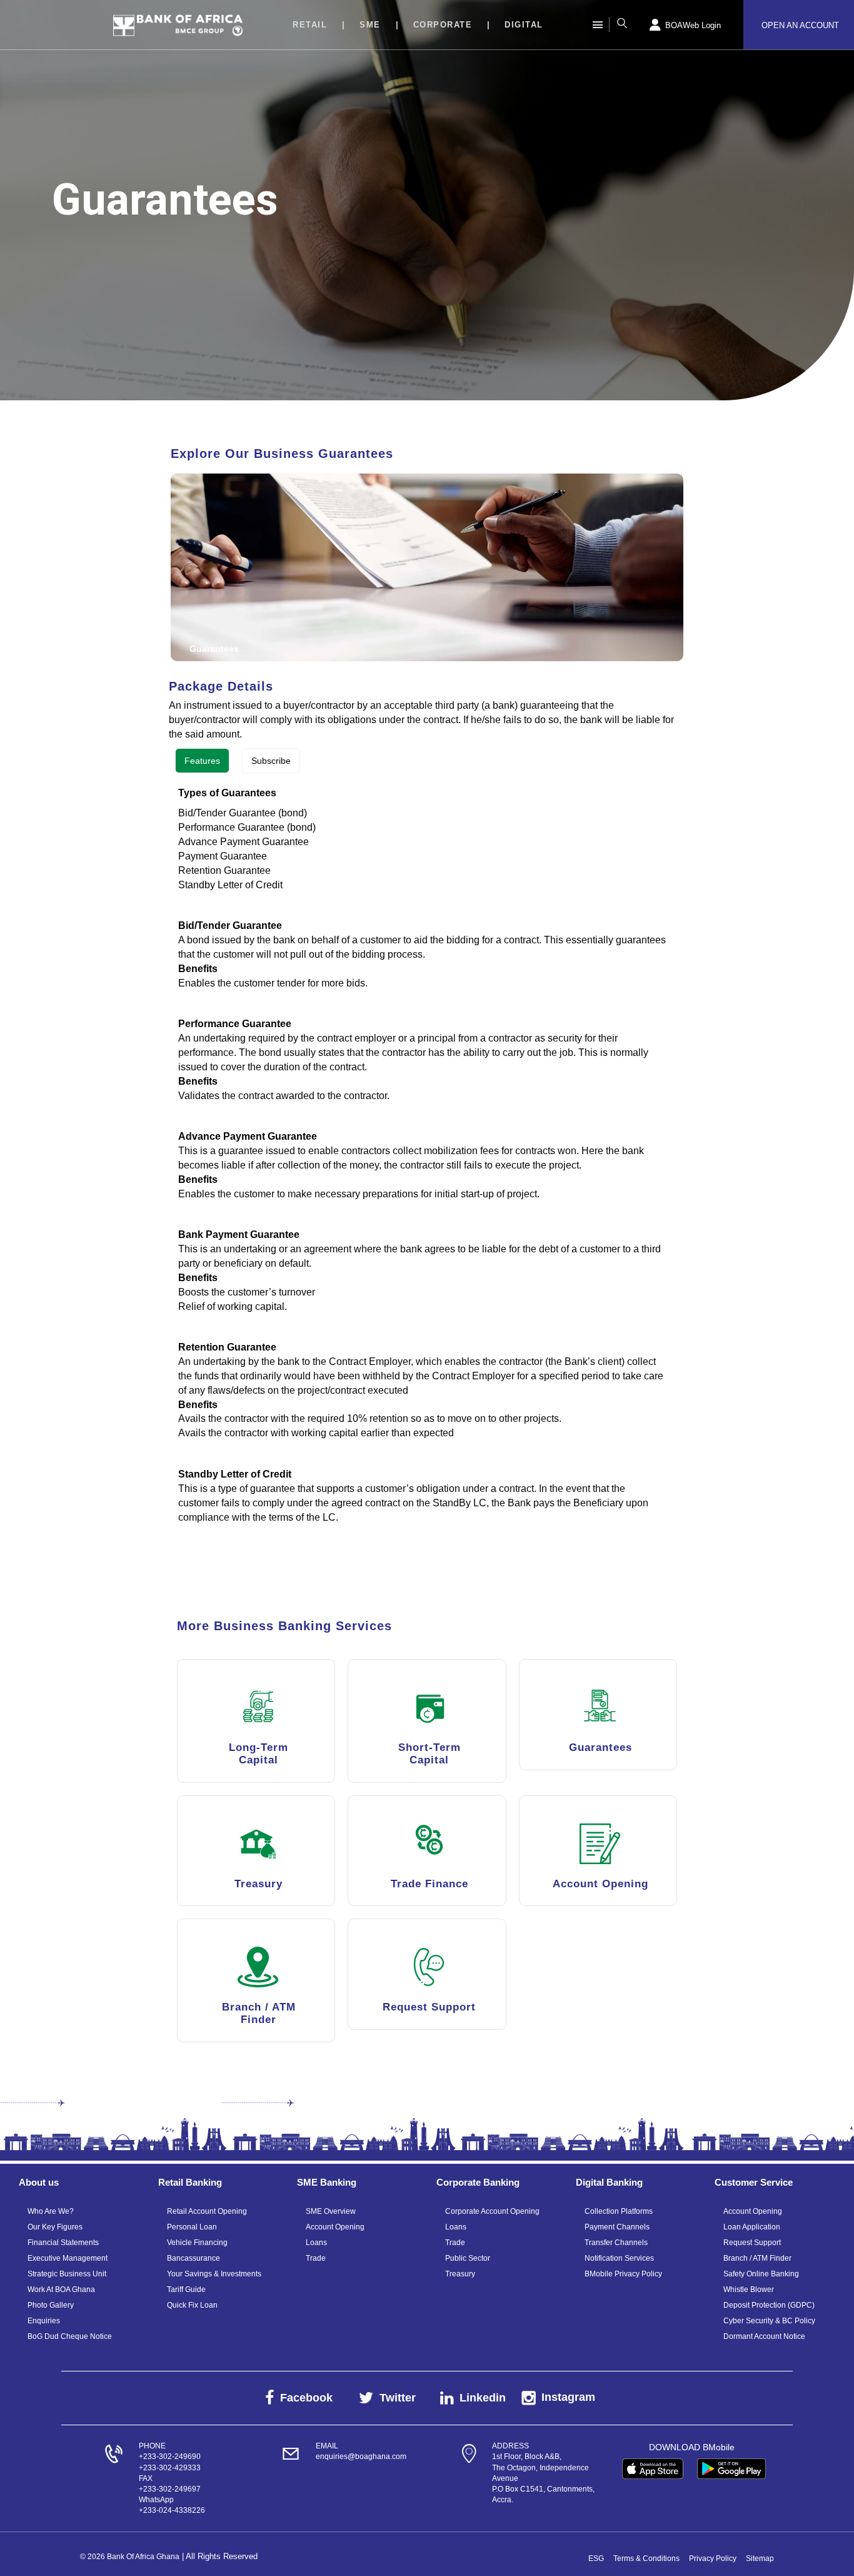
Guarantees (600, 1747)
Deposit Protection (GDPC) (769, 2305)
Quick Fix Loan (192, 2305)
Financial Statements (63, 2243)
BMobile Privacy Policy (623, 2274)
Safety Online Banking (761, 2274)
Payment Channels (617, 2227)
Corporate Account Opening (492, 2211)
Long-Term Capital (259, 1754)
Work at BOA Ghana (61, 2289)
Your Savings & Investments (214, 2274)
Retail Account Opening (207, 2211)
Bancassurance (193, 2258)
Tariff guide (186, 2289)
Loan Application (752, 2227)
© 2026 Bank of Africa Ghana (130, 2557)
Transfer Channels (616, 2243)
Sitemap (760, 2558)
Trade (316, 2258)
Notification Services (619, 2258)
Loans (316, 2243)
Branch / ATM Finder (259, 2013)
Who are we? (51, 2211)
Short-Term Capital (430, 1754)
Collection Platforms (619, 2211)
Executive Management (68, 2258)
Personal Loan (192, 2227)
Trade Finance (430, 1884)
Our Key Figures (55, 2227)
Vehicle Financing (197, 2243)
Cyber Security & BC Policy (769, 2321)
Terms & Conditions (646, 2558)
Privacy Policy (713, 2558)
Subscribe (271, 761)
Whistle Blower (749, 2289)
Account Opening (600, 1884)
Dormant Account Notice (764, 2336)
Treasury (259, 1884)
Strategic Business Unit (67, 2274)
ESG (596, 2558)
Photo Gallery (51, 2305)
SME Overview (331, 2211)
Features (202, 761)
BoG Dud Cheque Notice (70, 2336)
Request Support (429, 2007)
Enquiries (44, 2321)
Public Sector (468, 2258)
